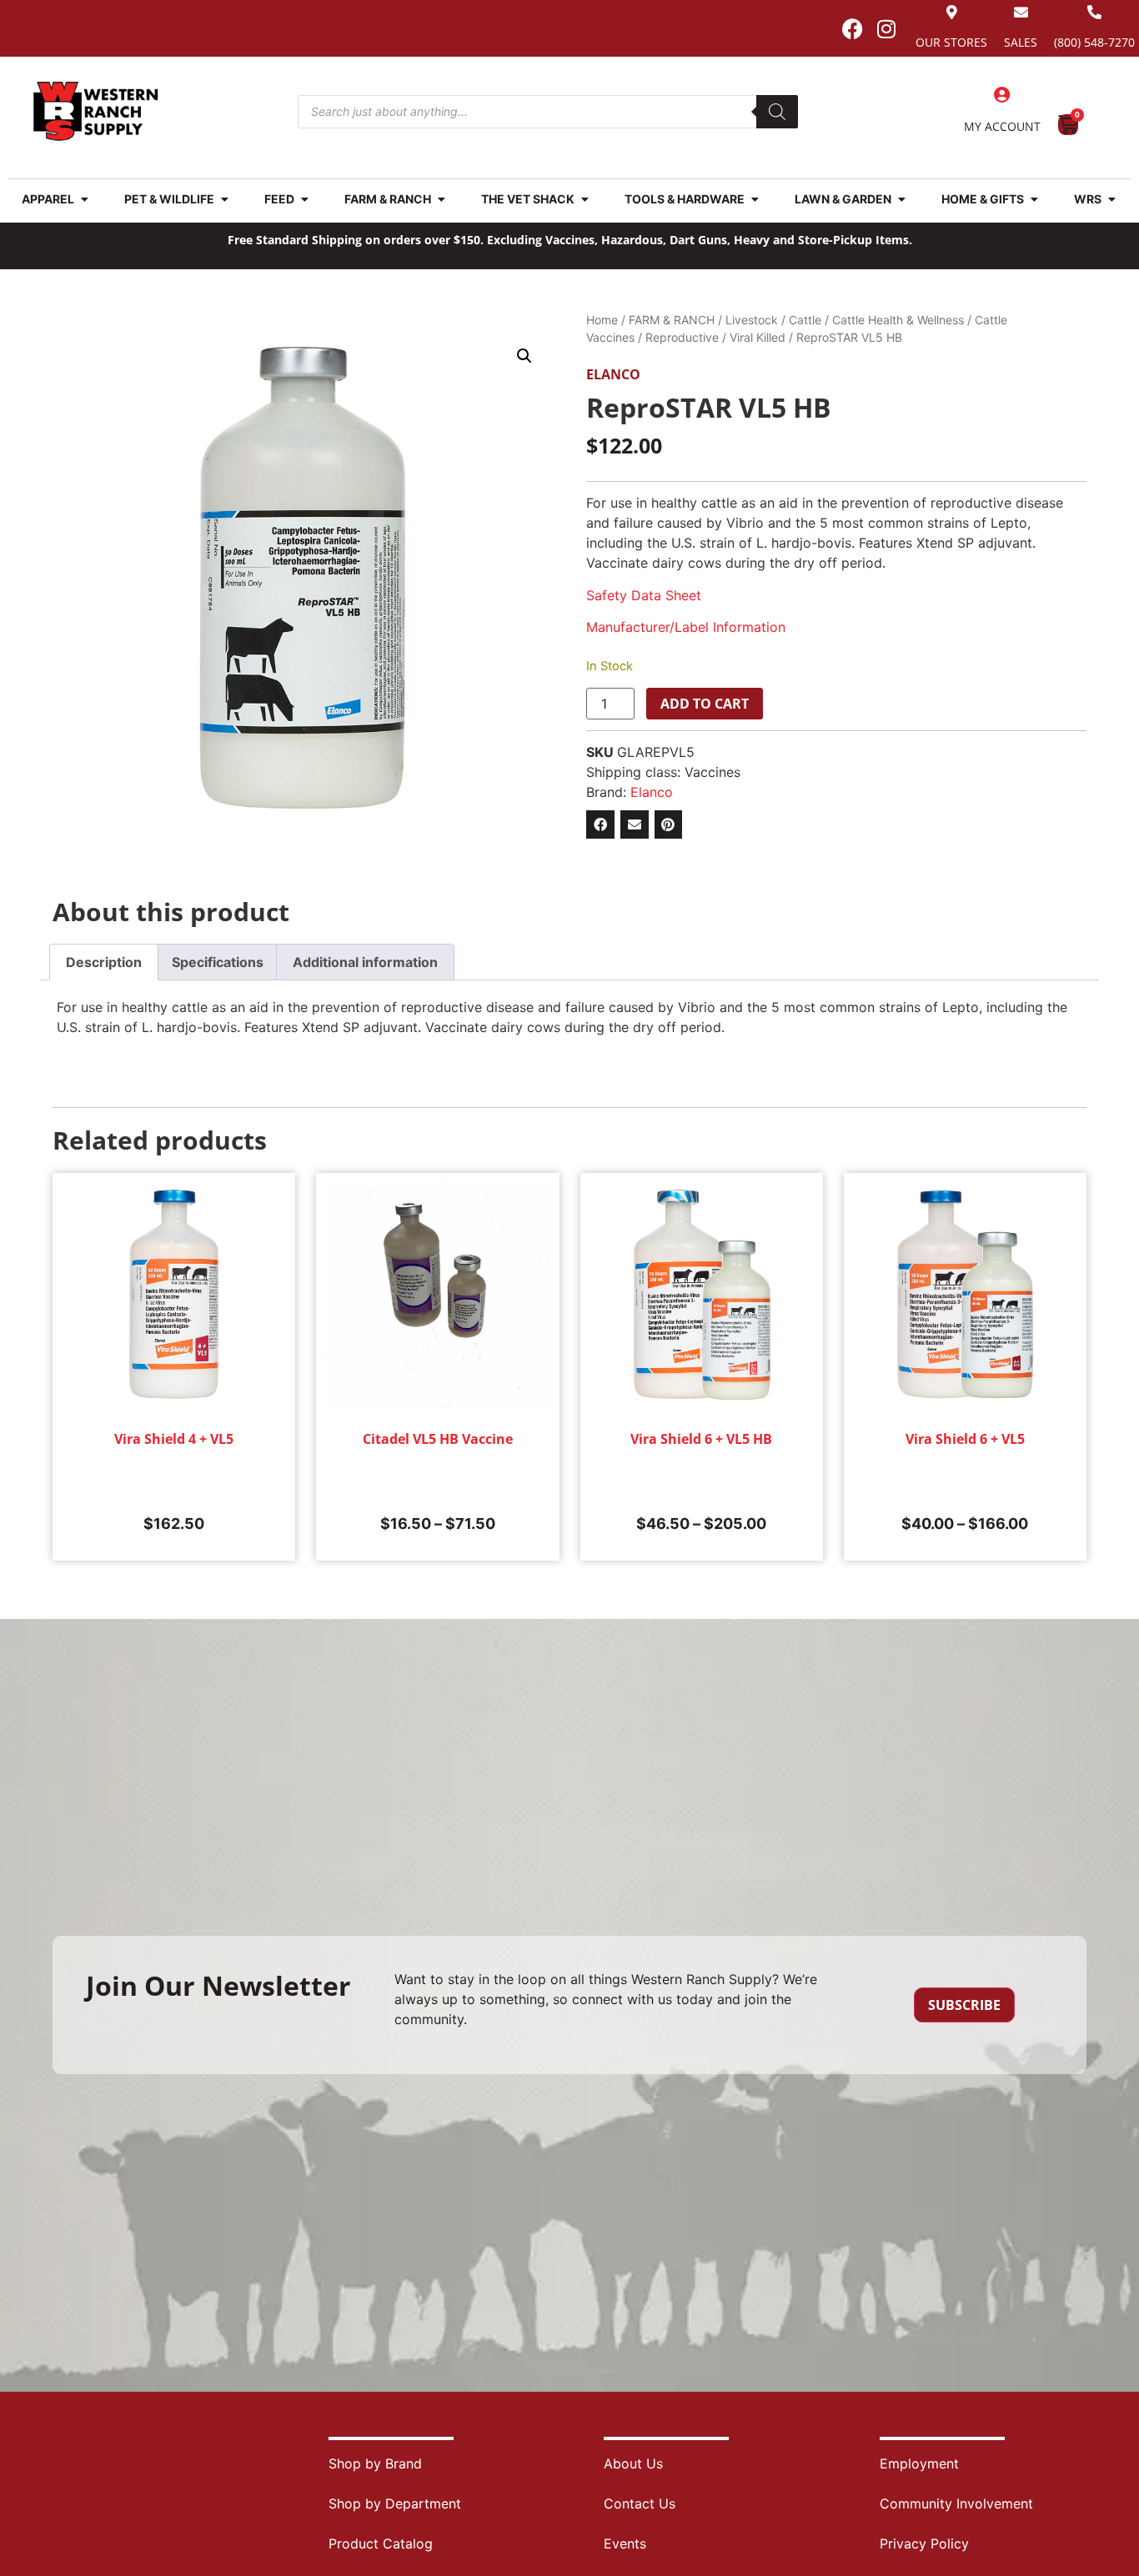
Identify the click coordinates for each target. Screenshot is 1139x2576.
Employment (919, 2463)
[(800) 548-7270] (1094, 12)
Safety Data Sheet (644, 595)
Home (602, 320)
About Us (633, 2463)
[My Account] (1002, 95)
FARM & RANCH (672, 320)
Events (625, 2543)
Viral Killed (758, 337)
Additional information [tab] (365, 962)
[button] (524, 356)
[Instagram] (886, 28)
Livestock (752, 320)
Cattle (805, 320)
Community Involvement (956, 2503)
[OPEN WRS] (1111, 199)
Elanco (613, 374)
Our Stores (951, 42)
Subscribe (964, 2005)
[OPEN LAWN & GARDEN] (901, 199)
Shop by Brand (375, 2463)
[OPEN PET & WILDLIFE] (224, 199)
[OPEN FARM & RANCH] (441, 199)
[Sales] (1021, 12)
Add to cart (705, 704)
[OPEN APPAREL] (84, 199)
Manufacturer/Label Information (686, 627)
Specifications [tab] (218, 962)
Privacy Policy (924, 2543)
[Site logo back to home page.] (96, 111)
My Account (1002, 126)
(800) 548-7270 (1094, 42)
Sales (1021, 42)
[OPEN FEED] (304, 199)
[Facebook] (852, 28)
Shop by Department (395, 2503)
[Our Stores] (952, 12)
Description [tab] (104, 962)
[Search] (777, 112)
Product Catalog (381, 2543)
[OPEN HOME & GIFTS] (1034, 199)
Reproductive (682, 337)
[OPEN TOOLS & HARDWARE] (755, 199)
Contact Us (640, 2503)
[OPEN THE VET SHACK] (585, 199)
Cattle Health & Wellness (898, 320)
